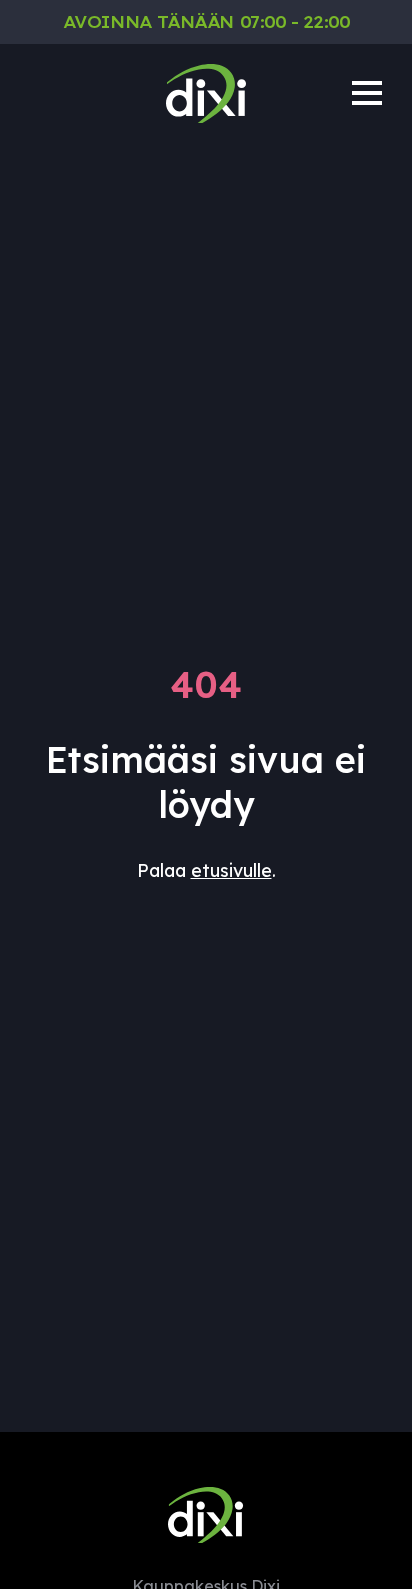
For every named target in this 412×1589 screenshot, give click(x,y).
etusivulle (231, 870)
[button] (367, 93)
